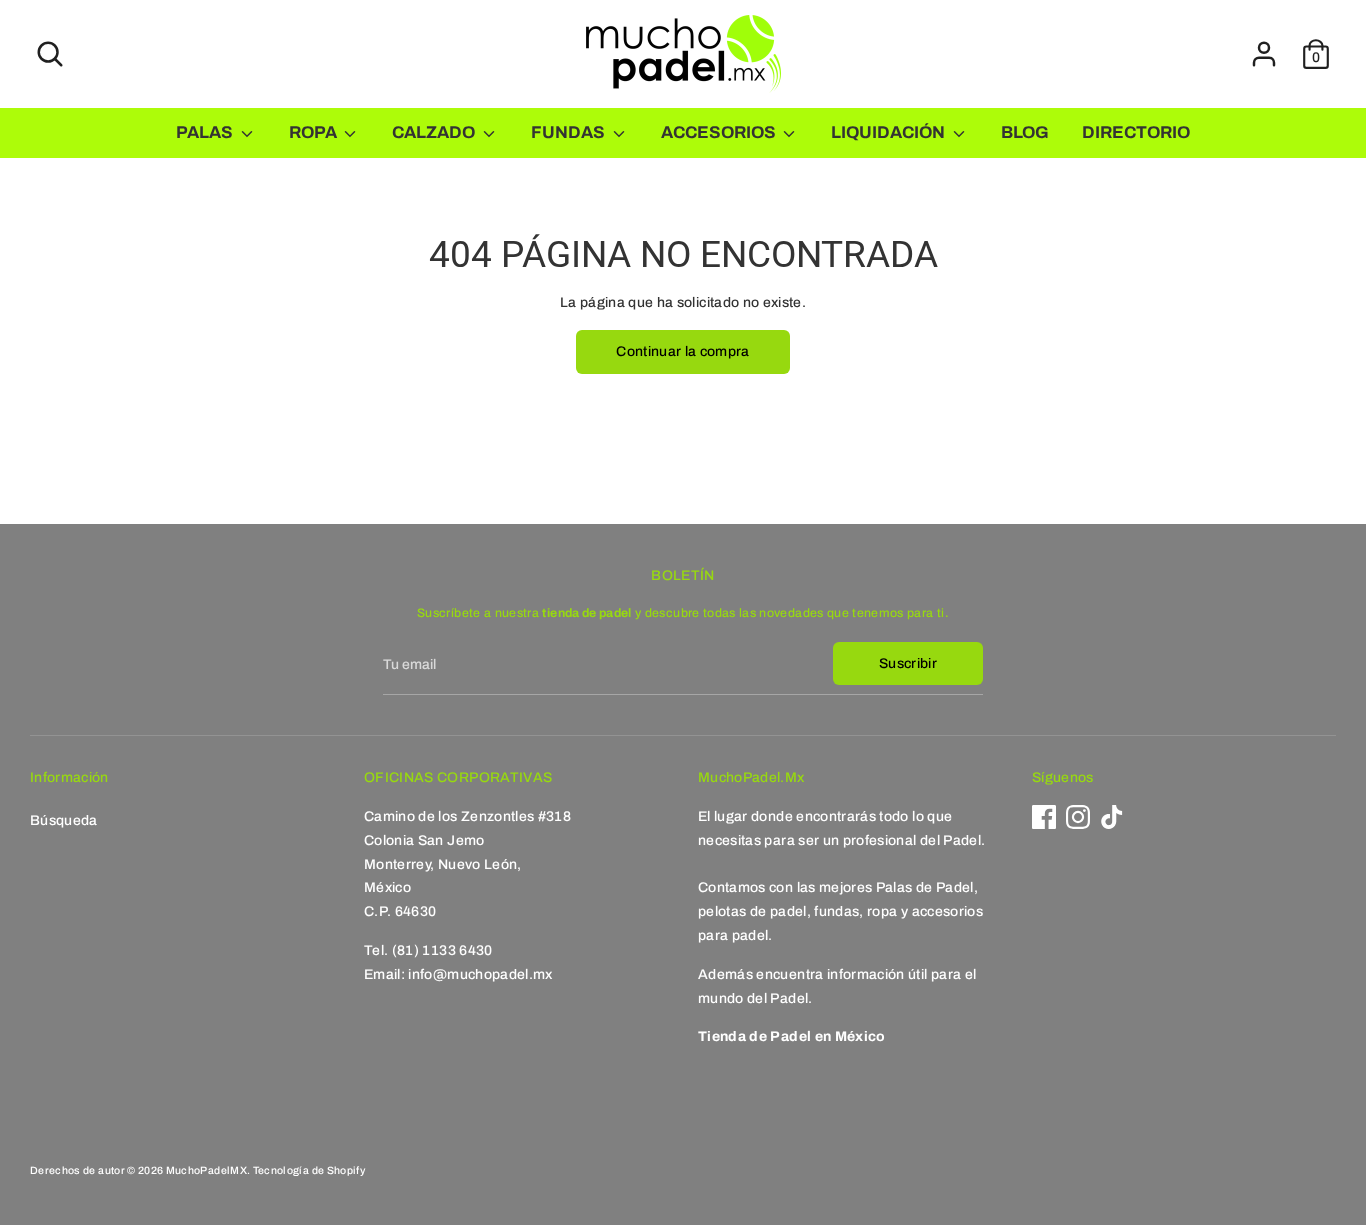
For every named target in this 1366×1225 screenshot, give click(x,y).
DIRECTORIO (1136, 132)
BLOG (1025, 132)
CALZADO (435, 132)
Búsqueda (64, 820)
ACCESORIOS (720, 132)
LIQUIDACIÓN (889, 132)
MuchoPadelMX (206, 1170)
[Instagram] (1078, 817)
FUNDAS (569, 132)
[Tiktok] (1112, 817)
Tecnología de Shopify (309, 1170)
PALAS (206, 132)
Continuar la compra (683, 351)
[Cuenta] (1264, 54)
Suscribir (908, 663)
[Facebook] (1044, 817)
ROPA (314, 132)
